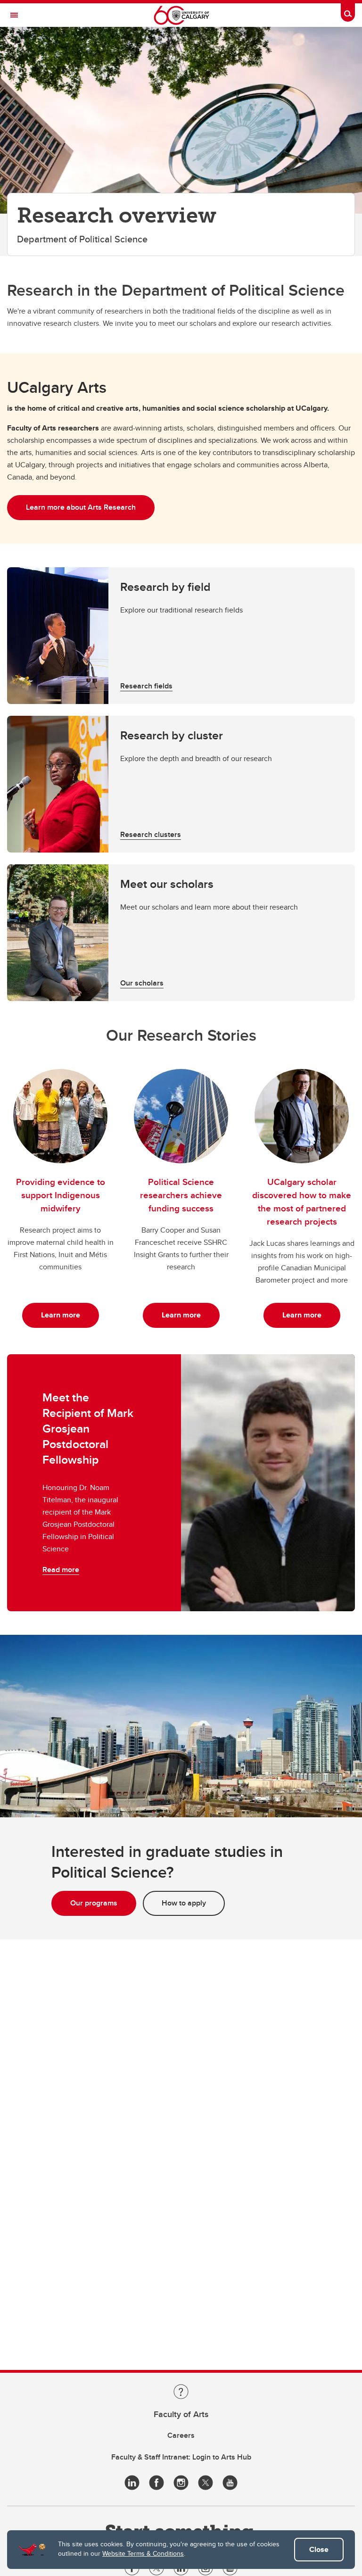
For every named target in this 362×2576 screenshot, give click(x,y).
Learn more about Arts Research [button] (81, 507)
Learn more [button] (61, 1315)
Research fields (146, 686)
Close (319, 2549)
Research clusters (151, 834)
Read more (61, 1570)
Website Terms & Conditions (143, 2553)
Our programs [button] (94, 1903)
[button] (181, 636)
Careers (181, 2435)
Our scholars (142, 983)
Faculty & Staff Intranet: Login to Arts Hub (181, 2457)
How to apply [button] (184, 1903)
